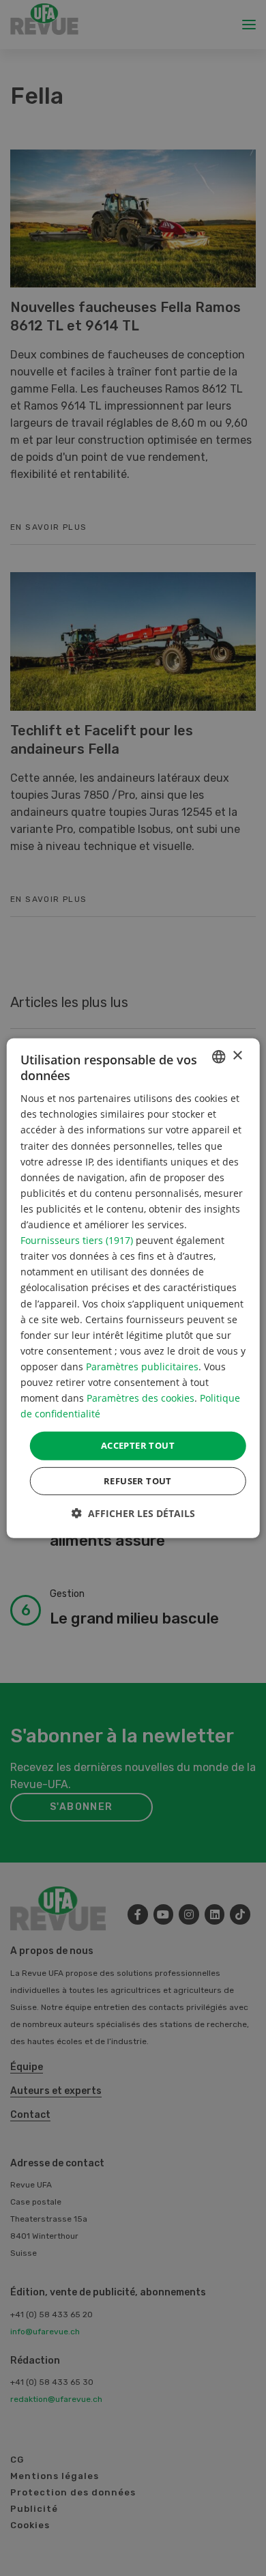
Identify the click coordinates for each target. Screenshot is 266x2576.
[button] (133, 1513)
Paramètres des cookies (141, 1398)
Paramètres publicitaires (142, 1367)
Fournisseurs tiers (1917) (77, 1240)
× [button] (237, 1056)
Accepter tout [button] (138, 1445)
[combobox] (218, 1056)
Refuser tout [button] (138, 1481)
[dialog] (133, 1288)
